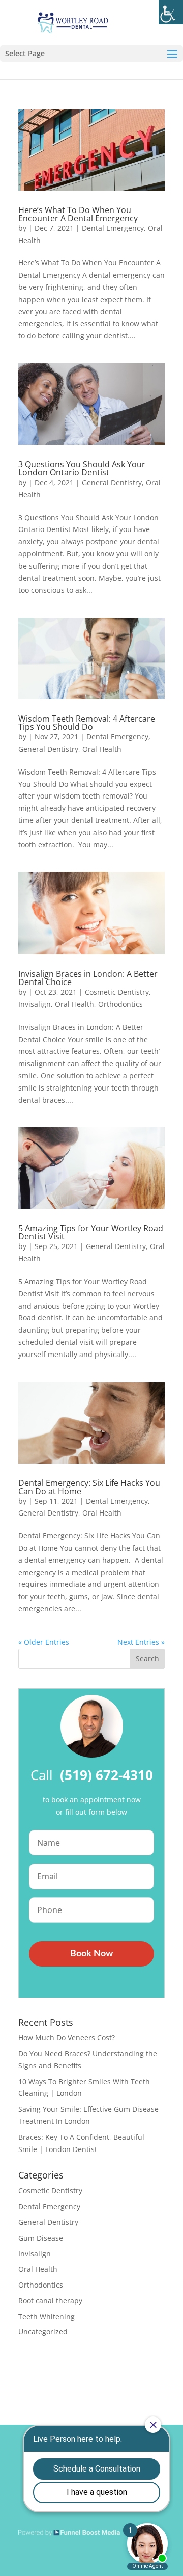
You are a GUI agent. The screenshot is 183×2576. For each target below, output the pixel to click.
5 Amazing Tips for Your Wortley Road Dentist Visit (91, 1232)
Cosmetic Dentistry (117, 992)
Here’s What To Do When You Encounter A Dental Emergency (78, 214)
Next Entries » (141, 1642)
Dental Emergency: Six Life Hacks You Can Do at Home (89, 1487)
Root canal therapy (50, 2301)
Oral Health (102, 749)
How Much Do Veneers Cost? (67, 2038)
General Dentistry (112, 482)
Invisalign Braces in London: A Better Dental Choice (88, 978)
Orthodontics (120, 1004)
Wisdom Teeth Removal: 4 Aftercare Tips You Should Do (87, 723)
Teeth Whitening (47, 2316)
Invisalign (35, 1004)
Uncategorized (43, 2332)
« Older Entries (44, 1642)
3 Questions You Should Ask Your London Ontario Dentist (82, 468)
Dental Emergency (113, 228)
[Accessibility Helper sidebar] (171, 12)
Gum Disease (41, 2238)
